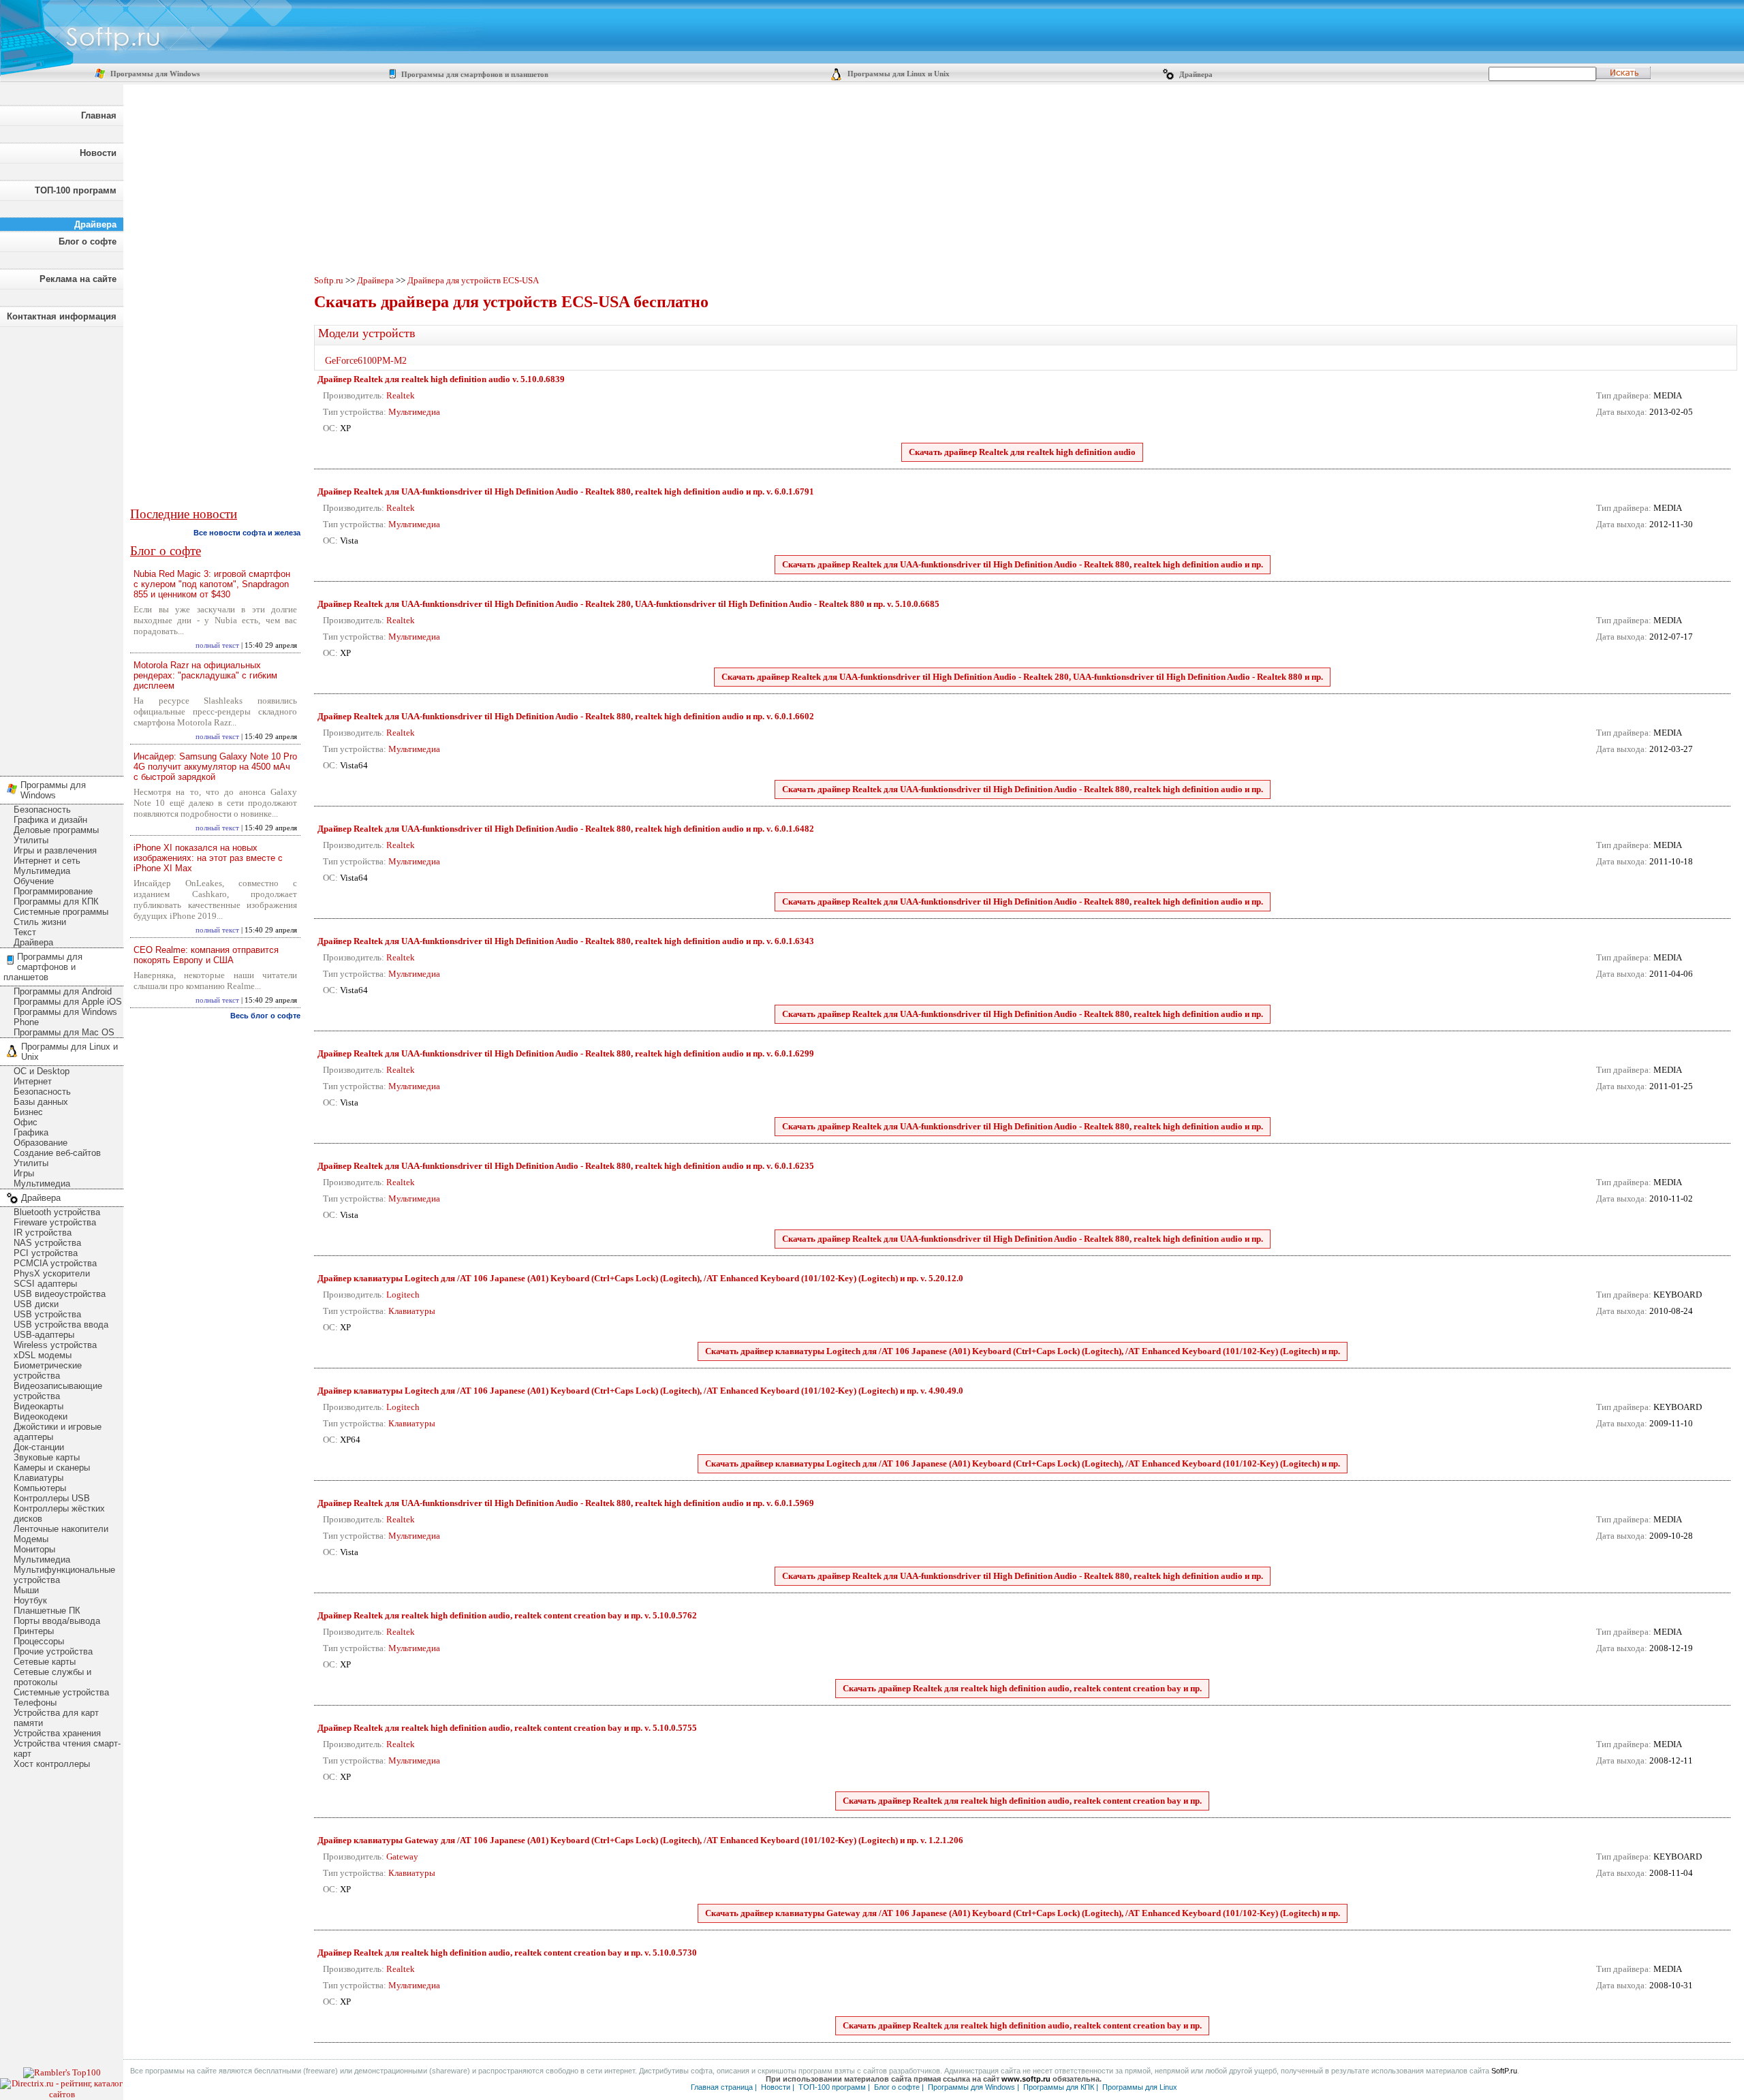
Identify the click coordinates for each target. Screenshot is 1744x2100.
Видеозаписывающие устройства (58, 1391)
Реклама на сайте (78, 279)
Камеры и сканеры (52, 1468)
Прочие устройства (53, 1651)
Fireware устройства (55, 1222)
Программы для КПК (56, 902)
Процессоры (39, 1641)
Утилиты (31, 840)
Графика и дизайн (50, 820)
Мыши (26, 1590)
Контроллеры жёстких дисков (59, 1514)
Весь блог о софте (265, 1016)
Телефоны (35, 1703)
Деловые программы (56, 830)
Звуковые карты (47, 1457)
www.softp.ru (1026, 2079)
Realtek (401, 395)
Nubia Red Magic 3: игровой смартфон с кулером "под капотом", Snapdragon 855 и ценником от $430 (212, 584)
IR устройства (43, 1233)
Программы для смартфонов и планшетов (474, 75)
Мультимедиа (42, 871)
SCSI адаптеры (45, 1284)
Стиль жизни (40, 922)
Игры (24, 1173)
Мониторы (34, 1549)
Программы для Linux (1140, 2087)
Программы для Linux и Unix (898, 74)
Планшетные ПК (47, 1611)
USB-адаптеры (44, 1335)
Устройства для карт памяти (56, 1718)
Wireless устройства (55, 1345)
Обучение (34, 881)
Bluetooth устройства (57, 1212)
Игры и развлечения (55, 850)
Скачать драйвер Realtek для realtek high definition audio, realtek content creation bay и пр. (1022, 1688)
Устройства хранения (57, 1733)
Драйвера (1195, 75)
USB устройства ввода (61, 1325)
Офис (26, 1122)
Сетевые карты (45, 1662)
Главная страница (722, 2087)
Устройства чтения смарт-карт (67, 1749)
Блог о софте (88, 241)
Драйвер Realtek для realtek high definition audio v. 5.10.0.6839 (441, 379)
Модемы (31, 1539)
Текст (25, 932)
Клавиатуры (38, 1478)
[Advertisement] (61, 548)
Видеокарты (38, 1406)
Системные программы (61, 912)
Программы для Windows (154, 74)
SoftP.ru (1504, 2071)
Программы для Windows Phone (65, 1017)
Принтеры (34, 1631)
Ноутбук (30, 1600)
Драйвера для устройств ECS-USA (473, 280)
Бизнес (28, 1112)
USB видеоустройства (60, 1294)
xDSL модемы (43, 1355)
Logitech (403, 1295)
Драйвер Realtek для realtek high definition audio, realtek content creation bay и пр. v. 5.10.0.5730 (507, 1953)
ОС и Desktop (42, 1071)
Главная (99, 115)
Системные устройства (61, 1692)
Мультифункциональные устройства (64, 1575)
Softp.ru (329, 280)
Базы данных (41, 1102)
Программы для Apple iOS (68, 1002)
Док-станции (39, 1447)
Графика (31, 1132)
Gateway (402, 1856)
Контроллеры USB (52, 1498)
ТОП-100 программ (76, 190)
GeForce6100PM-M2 (366, 361)
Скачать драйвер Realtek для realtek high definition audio (1022, 452)
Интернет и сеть (47, 861)
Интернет (33, 1081)
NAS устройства (47, 1243)
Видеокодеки (41, 1416)
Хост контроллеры (52, 1764)
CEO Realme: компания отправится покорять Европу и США (206, 955)
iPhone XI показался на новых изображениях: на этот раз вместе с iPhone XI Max (208, 858)
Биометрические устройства (48, 1370)
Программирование (53, 891)
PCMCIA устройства (55, 1263)
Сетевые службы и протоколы (52, 1677)
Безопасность (42, 810)
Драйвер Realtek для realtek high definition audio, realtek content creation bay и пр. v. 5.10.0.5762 (507, 1615)
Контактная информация (62, 316)
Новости (98, 153)
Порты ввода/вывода (57, 1621)
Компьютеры (40, 1488)
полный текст (217, 645)
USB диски (36, 1304)
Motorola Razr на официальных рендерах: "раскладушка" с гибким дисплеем (205, 675)
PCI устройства (46, 1253)
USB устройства (47, 1314)
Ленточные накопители (61, 1529)
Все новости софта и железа (247, 533)
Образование (41, 1143)
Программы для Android (63, 991)
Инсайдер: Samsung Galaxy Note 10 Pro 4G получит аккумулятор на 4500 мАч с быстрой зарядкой (215, 767)
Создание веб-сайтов (57, 1153)
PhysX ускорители (52, 1273)
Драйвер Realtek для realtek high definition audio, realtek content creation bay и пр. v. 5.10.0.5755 (507, 1728)
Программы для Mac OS (64, 1032)
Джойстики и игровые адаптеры (58, 1432)
